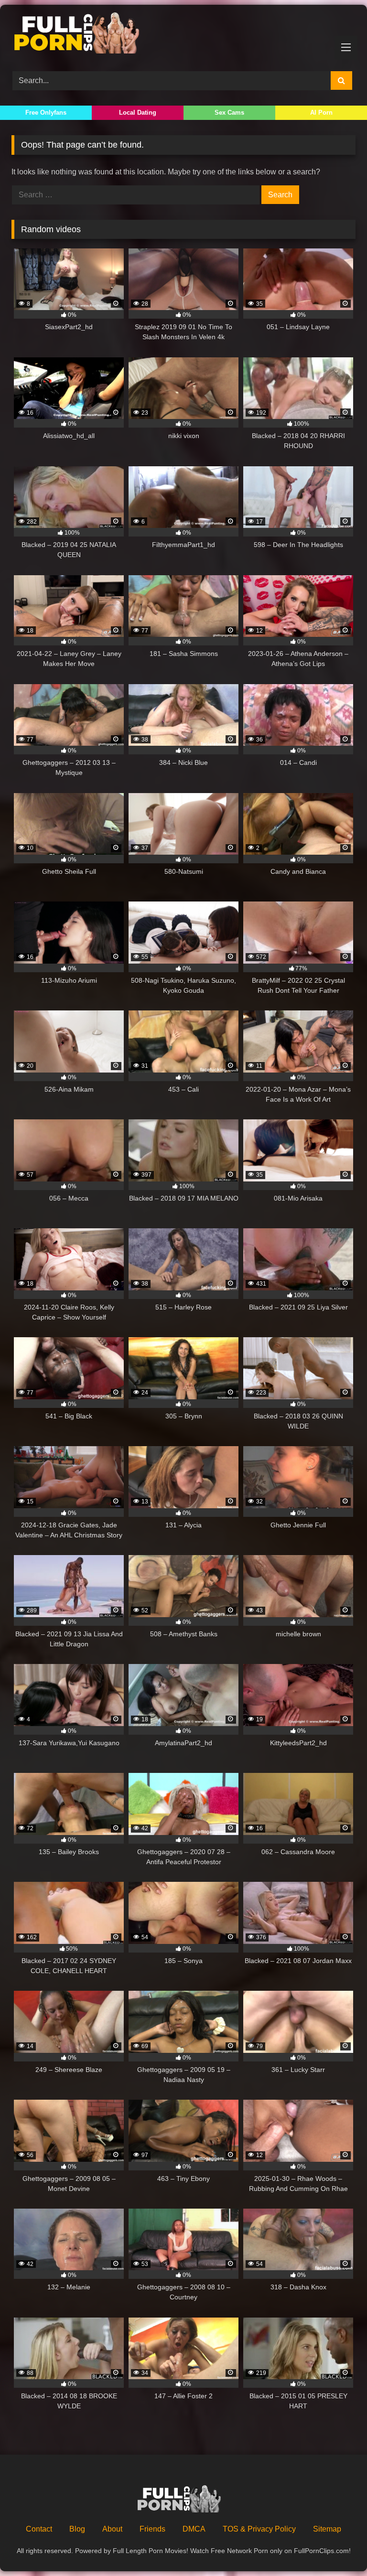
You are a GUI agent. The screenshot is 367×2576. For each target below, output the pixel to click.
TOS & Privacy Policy (259, 2529)
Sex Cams (229, 113)
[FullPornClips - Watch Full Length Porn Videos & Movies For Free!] (183, 35)
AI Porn (321, 113)
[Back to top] (337, 2548)
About (112, 2529)
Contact (39, 2529)
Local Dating (138, 113)
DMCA (194, 2529)
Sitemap (327, 2529)
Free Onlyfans (46, 113)
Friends (152, 2529)
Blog (77, 2529)
